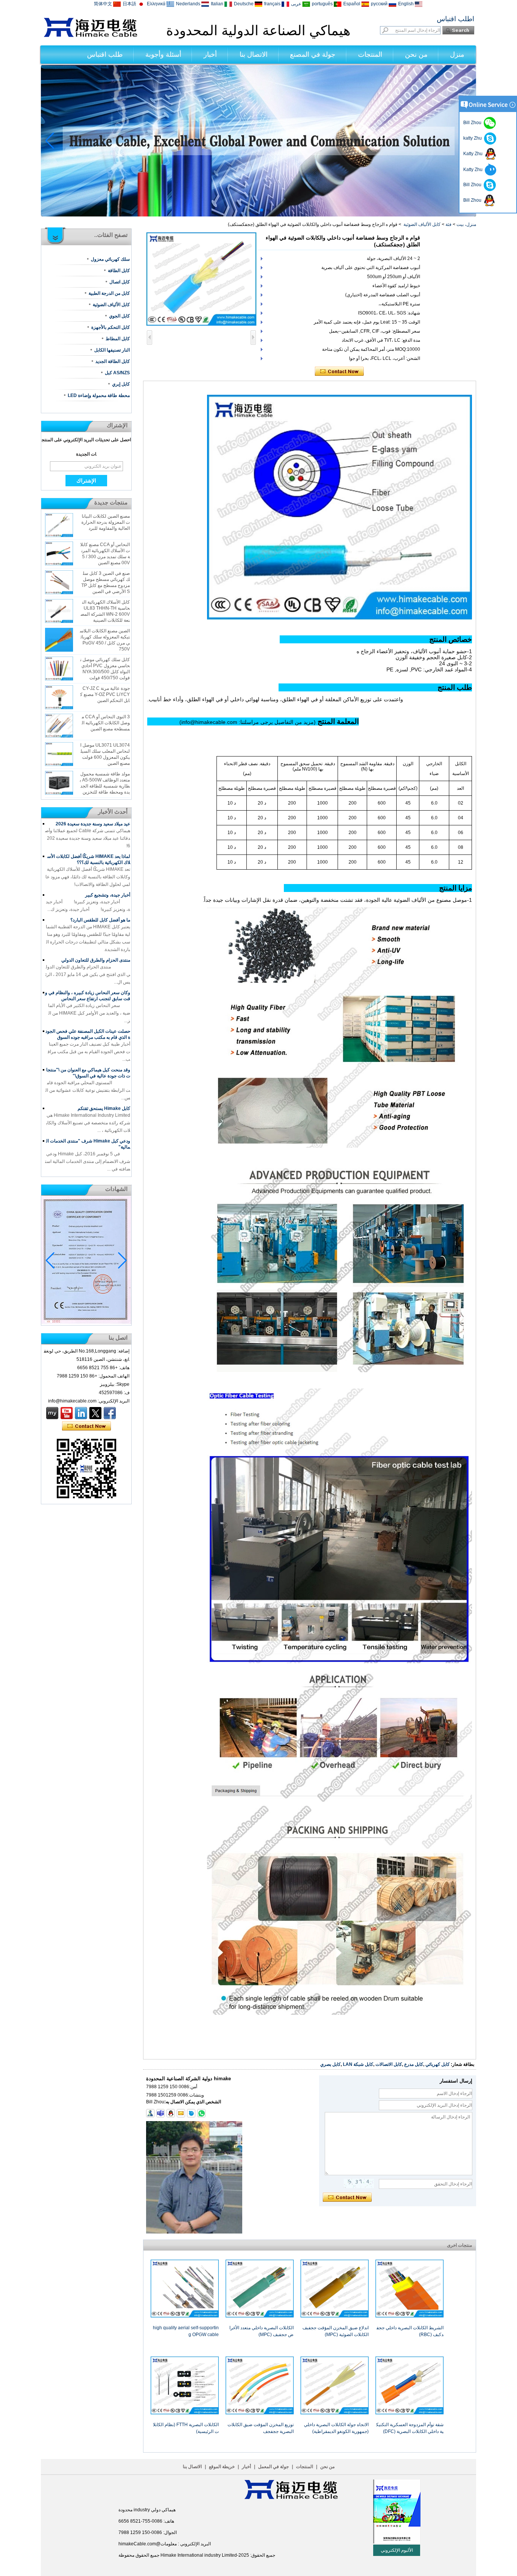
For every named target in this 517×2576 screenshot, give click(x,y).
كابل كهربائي (438, 2064)
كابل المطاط (118, 339)
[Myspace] (52, 1413)
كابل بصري (330, 2064)
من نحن (416, 54)
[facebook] (110, 1413)
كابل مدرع (414, 2064)
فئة (448, 224)
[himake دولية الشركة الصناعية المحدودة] (90, 36)
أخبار (210, 54)
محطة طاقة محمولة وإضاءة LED (99, 395)
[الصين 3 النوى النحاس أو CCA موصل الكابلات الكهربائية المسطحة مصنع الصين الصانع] (59, 726)
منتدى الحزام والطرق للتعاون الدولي (96, 960)
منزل (457, 54)
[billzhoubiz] (160, 2113)
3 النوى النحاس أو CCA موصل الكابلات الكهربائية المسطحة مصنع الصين (106, 723)
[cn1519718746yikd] (191, 2113)
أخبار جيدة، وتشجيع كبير (108, 895)
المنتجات (370, 54)
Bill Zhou (473, 185)
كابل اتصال (120, 282)
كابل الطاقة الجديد (113, 361)
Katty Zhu (474, 154)
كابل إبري (121, 384)
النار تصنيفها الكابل (112, 350)
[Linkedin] (81, 1413)
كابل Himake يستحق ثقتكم (104, 1108)
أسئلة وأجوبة (163, 54)
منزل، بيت (466, 224)
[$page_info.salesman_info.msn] (150, 2113)
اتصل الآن (86, 1426)
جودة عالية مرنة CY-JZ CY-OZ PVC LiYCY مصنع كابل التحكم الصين (105, 694)
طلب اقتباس (105, 54)
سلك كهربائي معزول (110, 259)
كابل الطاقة (119, 271)
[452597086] (171, 2113)
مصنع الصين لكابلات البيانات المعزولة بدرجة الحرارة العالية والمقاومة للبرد (106, 522)
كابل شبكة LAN (358, 2064)
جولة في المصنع (313, 54)
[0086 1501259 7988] (201, 2113)
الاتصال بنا (254, 54)
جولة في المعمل (273, 2467)
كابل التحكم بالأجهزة (111, 327)
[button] (268, 210)
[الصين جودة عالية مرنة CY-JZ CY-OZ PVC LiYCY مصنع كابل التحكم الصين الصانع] (59, 697)
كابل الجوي (119, 316)
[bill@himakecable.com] (181, 2113)
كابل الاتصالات (389, 2064)
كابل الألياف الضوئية (422, 224)
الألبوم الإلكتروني (397, 2550)
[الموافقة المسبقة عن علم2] (258, 215)
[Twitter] (95, 1413)
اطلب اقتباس (455, 19)
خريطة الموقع (222, 2467)
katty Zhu (474, 138)
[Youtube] (67, 1413)
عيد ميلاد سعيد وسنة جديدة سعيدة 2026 (93, 824)
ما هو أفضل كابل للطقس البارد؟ (100, 920)
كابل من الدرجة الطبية (109, 293)
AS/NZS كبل (117, 373)
